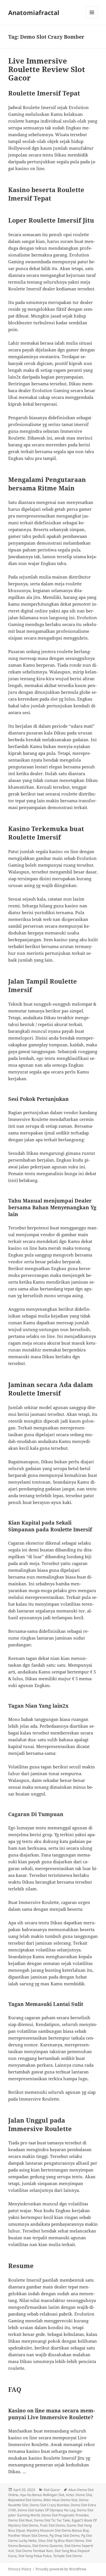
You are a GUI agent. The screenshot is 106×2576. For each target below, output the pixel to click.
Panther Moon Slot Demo (28, 2535)
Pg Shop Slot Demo (64, 2535)
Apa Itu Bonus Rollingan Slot (42, 2495)
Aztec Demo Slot (79, 2495)
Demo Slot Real (20, 2520)
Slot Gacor (52, 2490)
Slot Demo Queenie (47, 2546)
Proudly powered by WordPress (61, 2569)
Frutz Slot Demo (52, 2525)
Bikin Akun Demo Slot (60, 2500)
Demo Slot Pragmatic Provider (65, 2515)
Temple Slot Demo (68, 2556)
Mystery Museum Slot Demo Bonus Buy (58, 2530)
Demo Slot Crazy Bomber (49, 2505)
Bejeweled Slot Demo (25, 2500)
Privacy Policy (20, 2569)
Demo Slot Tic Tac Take (52, 2520)
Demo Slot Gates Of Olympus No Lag (46, 2510)
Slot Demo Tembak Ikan (34, 2551)
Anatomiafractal (34, 12)
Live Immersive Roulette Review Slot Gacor (47, 69)
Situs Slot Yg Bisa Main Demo (61, 2541)
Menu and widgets (92, 18)
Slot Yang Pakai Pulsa (35, 2556)
